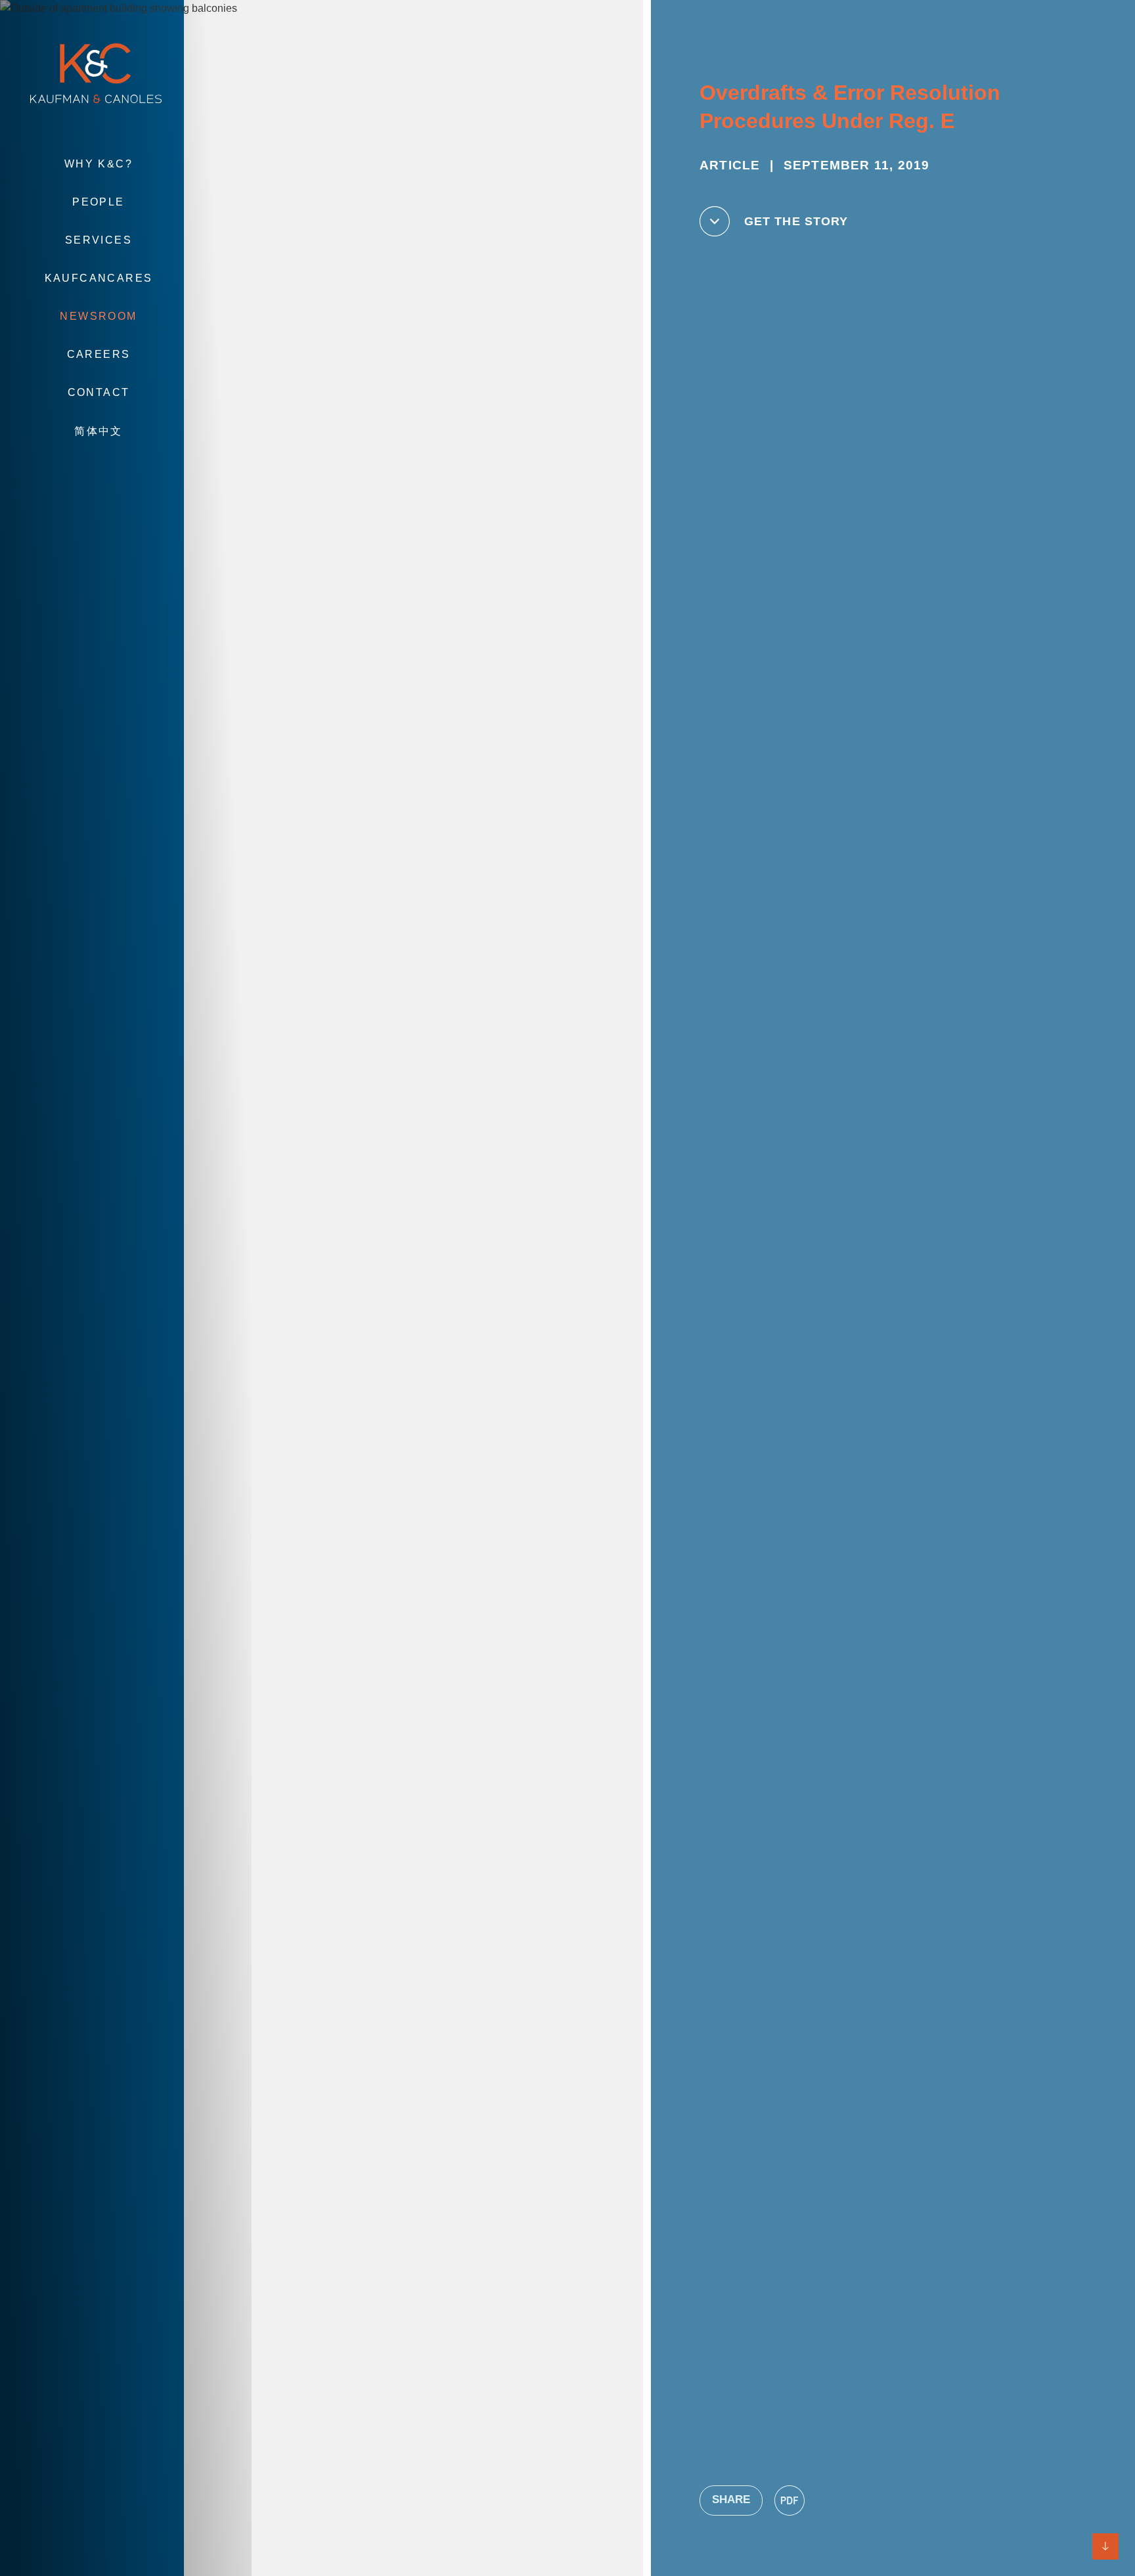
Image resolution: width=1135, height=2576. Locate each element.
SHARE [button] (731, 2500)
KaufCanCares (99, 278)
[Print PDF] (790, 2500)
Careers (99, 354)
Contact (99, 392)
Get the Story (796, 221)
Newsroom (98, 316)
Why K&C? (99, 164)
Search (99, 470)
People (98, 202)
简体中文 (99, 431)
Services (99, 240)
